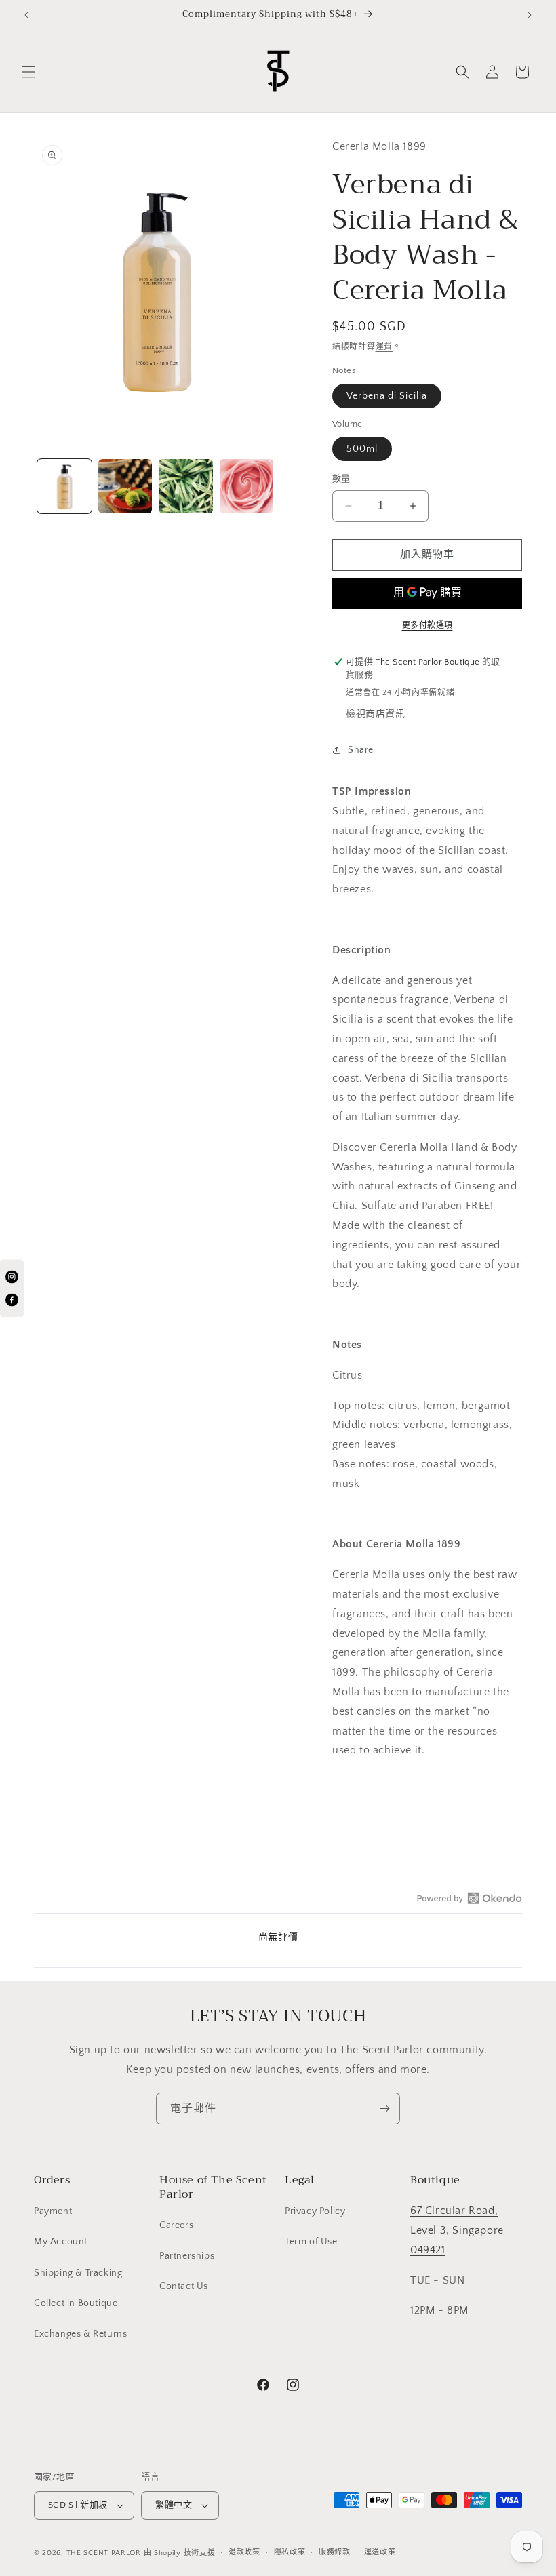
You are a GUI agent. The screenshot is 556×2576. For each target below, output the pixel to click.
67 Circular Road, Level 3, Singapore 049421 (457, 2230)
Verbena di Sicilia (387, 396)
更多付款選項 (428, 626)
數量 (341, 479)
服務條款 (335, 2552)
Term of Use (311, 2242)
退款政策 (244, 2552)
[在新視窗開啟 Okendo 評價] (470, 1898)
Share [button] (361, 750)
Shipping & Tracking (78, 2273)
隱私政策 (290, 2552)
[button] (28, 72)
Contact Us (184, 2286)
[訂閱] (384, 2108)
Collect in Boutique (76, 2303)
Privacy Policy (315, 2211)
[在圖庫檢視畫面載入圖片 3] (186, 486)
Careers (176, 2225)
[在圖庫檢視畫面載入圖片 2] (125, 486)
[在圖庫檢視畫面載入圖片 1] (64, 486)
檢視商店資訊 (376, 714)
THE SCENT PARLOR (104, 2553)
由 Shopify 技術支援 (180, 2553)
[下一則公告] (530, 15)
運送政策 (380, 2552)
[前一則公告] (26, 15)
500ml (362, 449)
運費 (384, 347)
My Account (61, 2242)
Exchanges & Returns (80, 2334)
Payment (53, 2211)
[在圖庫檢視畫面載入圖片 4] (247, 486)
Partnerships (187, 2256)
